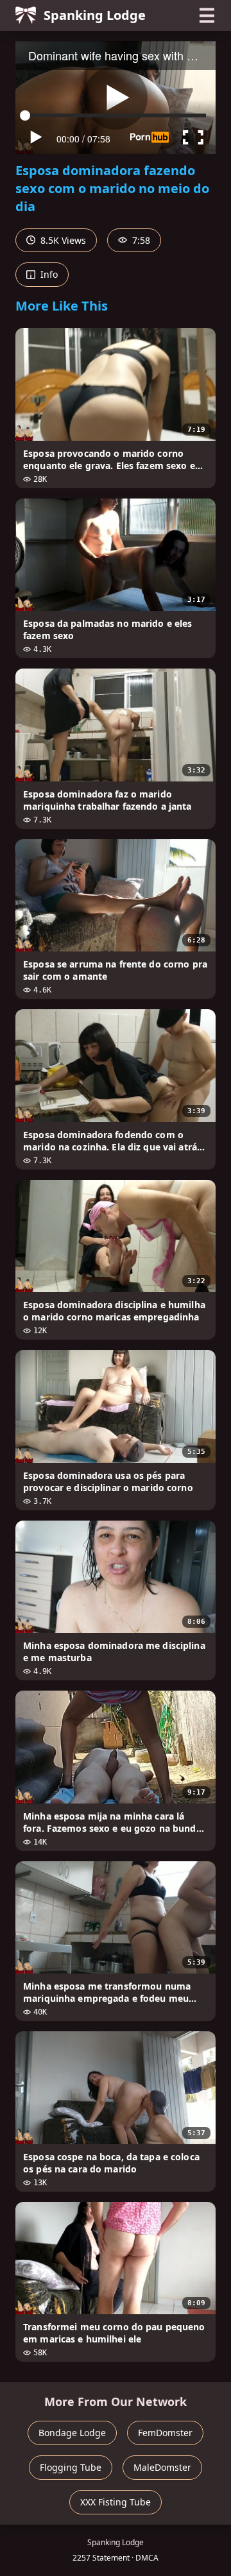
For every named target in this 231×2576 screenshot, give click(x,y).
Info (48, 274)
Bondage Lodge (72, 2433)
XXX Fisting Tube (116, 2502)
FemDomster (165, 2433)
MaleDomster (162, 2467)
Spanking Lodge (95, 15)
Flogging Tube (71, 2467)
